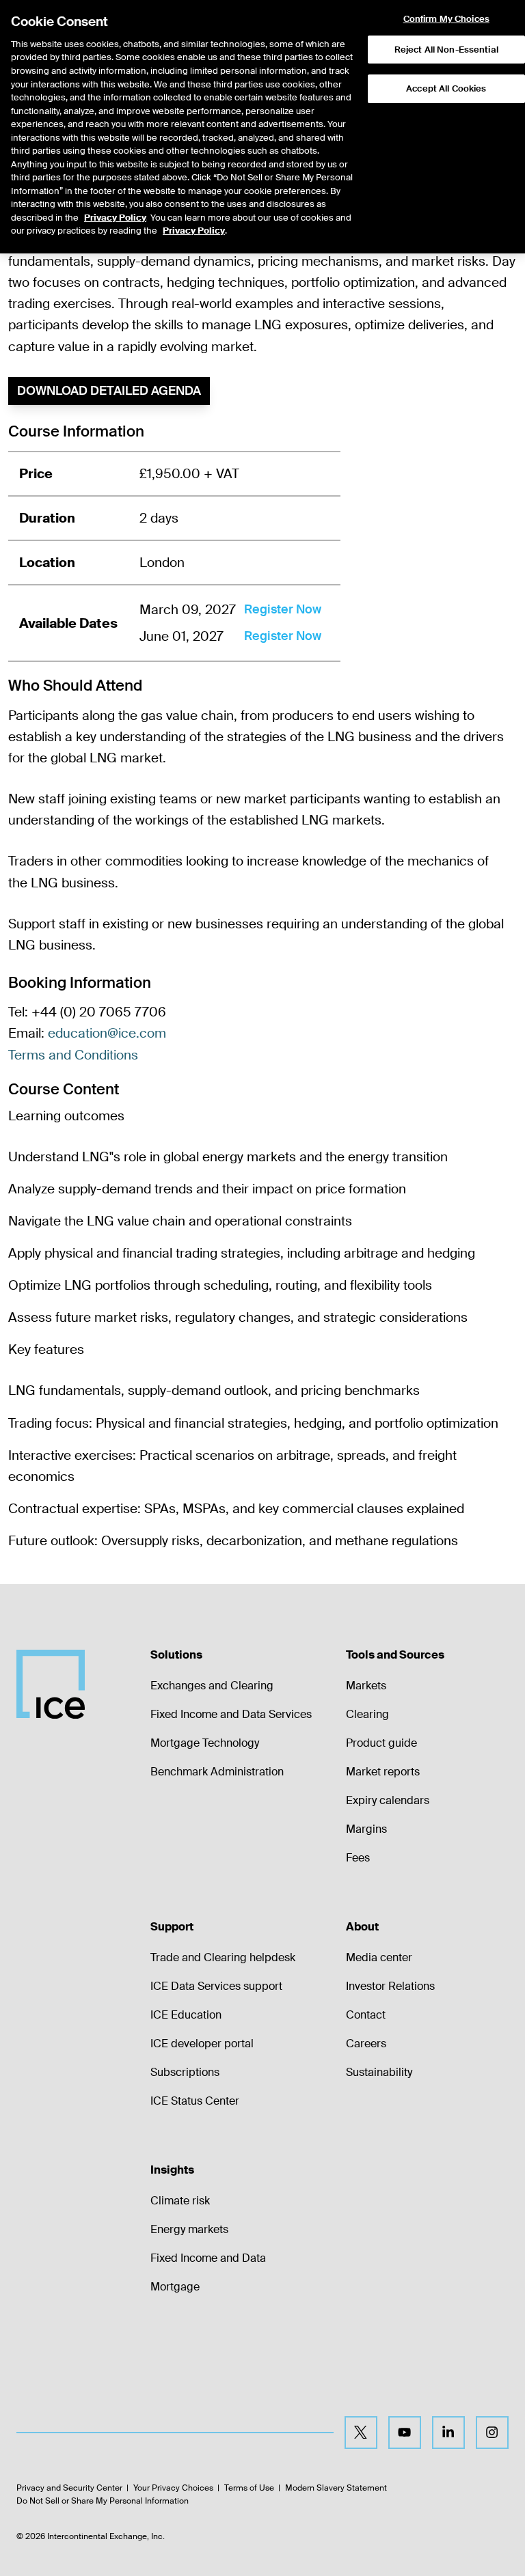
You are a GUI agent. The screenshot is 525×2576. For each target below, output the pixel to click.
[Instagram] (492, 2433)
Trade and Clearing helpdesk (223, 1957)
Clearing (367, 1714)
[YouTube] (405, 2433)
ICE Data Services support (216, 1986)
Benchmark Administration (217, 1772)
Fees (358, 1858)
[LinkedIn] (448, 2433)
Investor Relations (390, 1986)
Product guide (381, 1743)
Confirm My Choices (446, 19)
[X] (361, 2433)
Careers (366, 2044)
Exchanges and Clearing (212, 1686)
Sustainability (379, 2072)
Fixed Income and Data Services (231, 1714)
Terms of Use (249, 2488)
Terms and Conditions (73, 1055)
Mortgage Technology (205, 1743)
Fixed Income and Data (208, 2258)
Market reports (383, 1772)
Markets (366, 1686)
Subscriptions (185, 2072)
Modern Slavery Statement (336, 2488)
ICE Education (186, 2015)
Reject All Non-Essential (446, 50)
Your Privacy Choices (173, 2488)
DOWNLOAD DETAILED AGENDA (109, 391)
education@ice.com (107, 1033)
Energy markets (189, 2229)
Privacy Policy (115, 218)
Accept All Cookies (446, 88)
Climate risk (180, 2201)
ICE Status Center (195, 2101)
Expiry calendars (388, 1800)
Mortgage (175, 2287)
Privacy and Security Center (69, 2488)
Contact (366, 2015)
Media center (379, 1957)
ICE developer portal (202, 2044)
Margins (366, 1829)
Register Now (283, 609)
